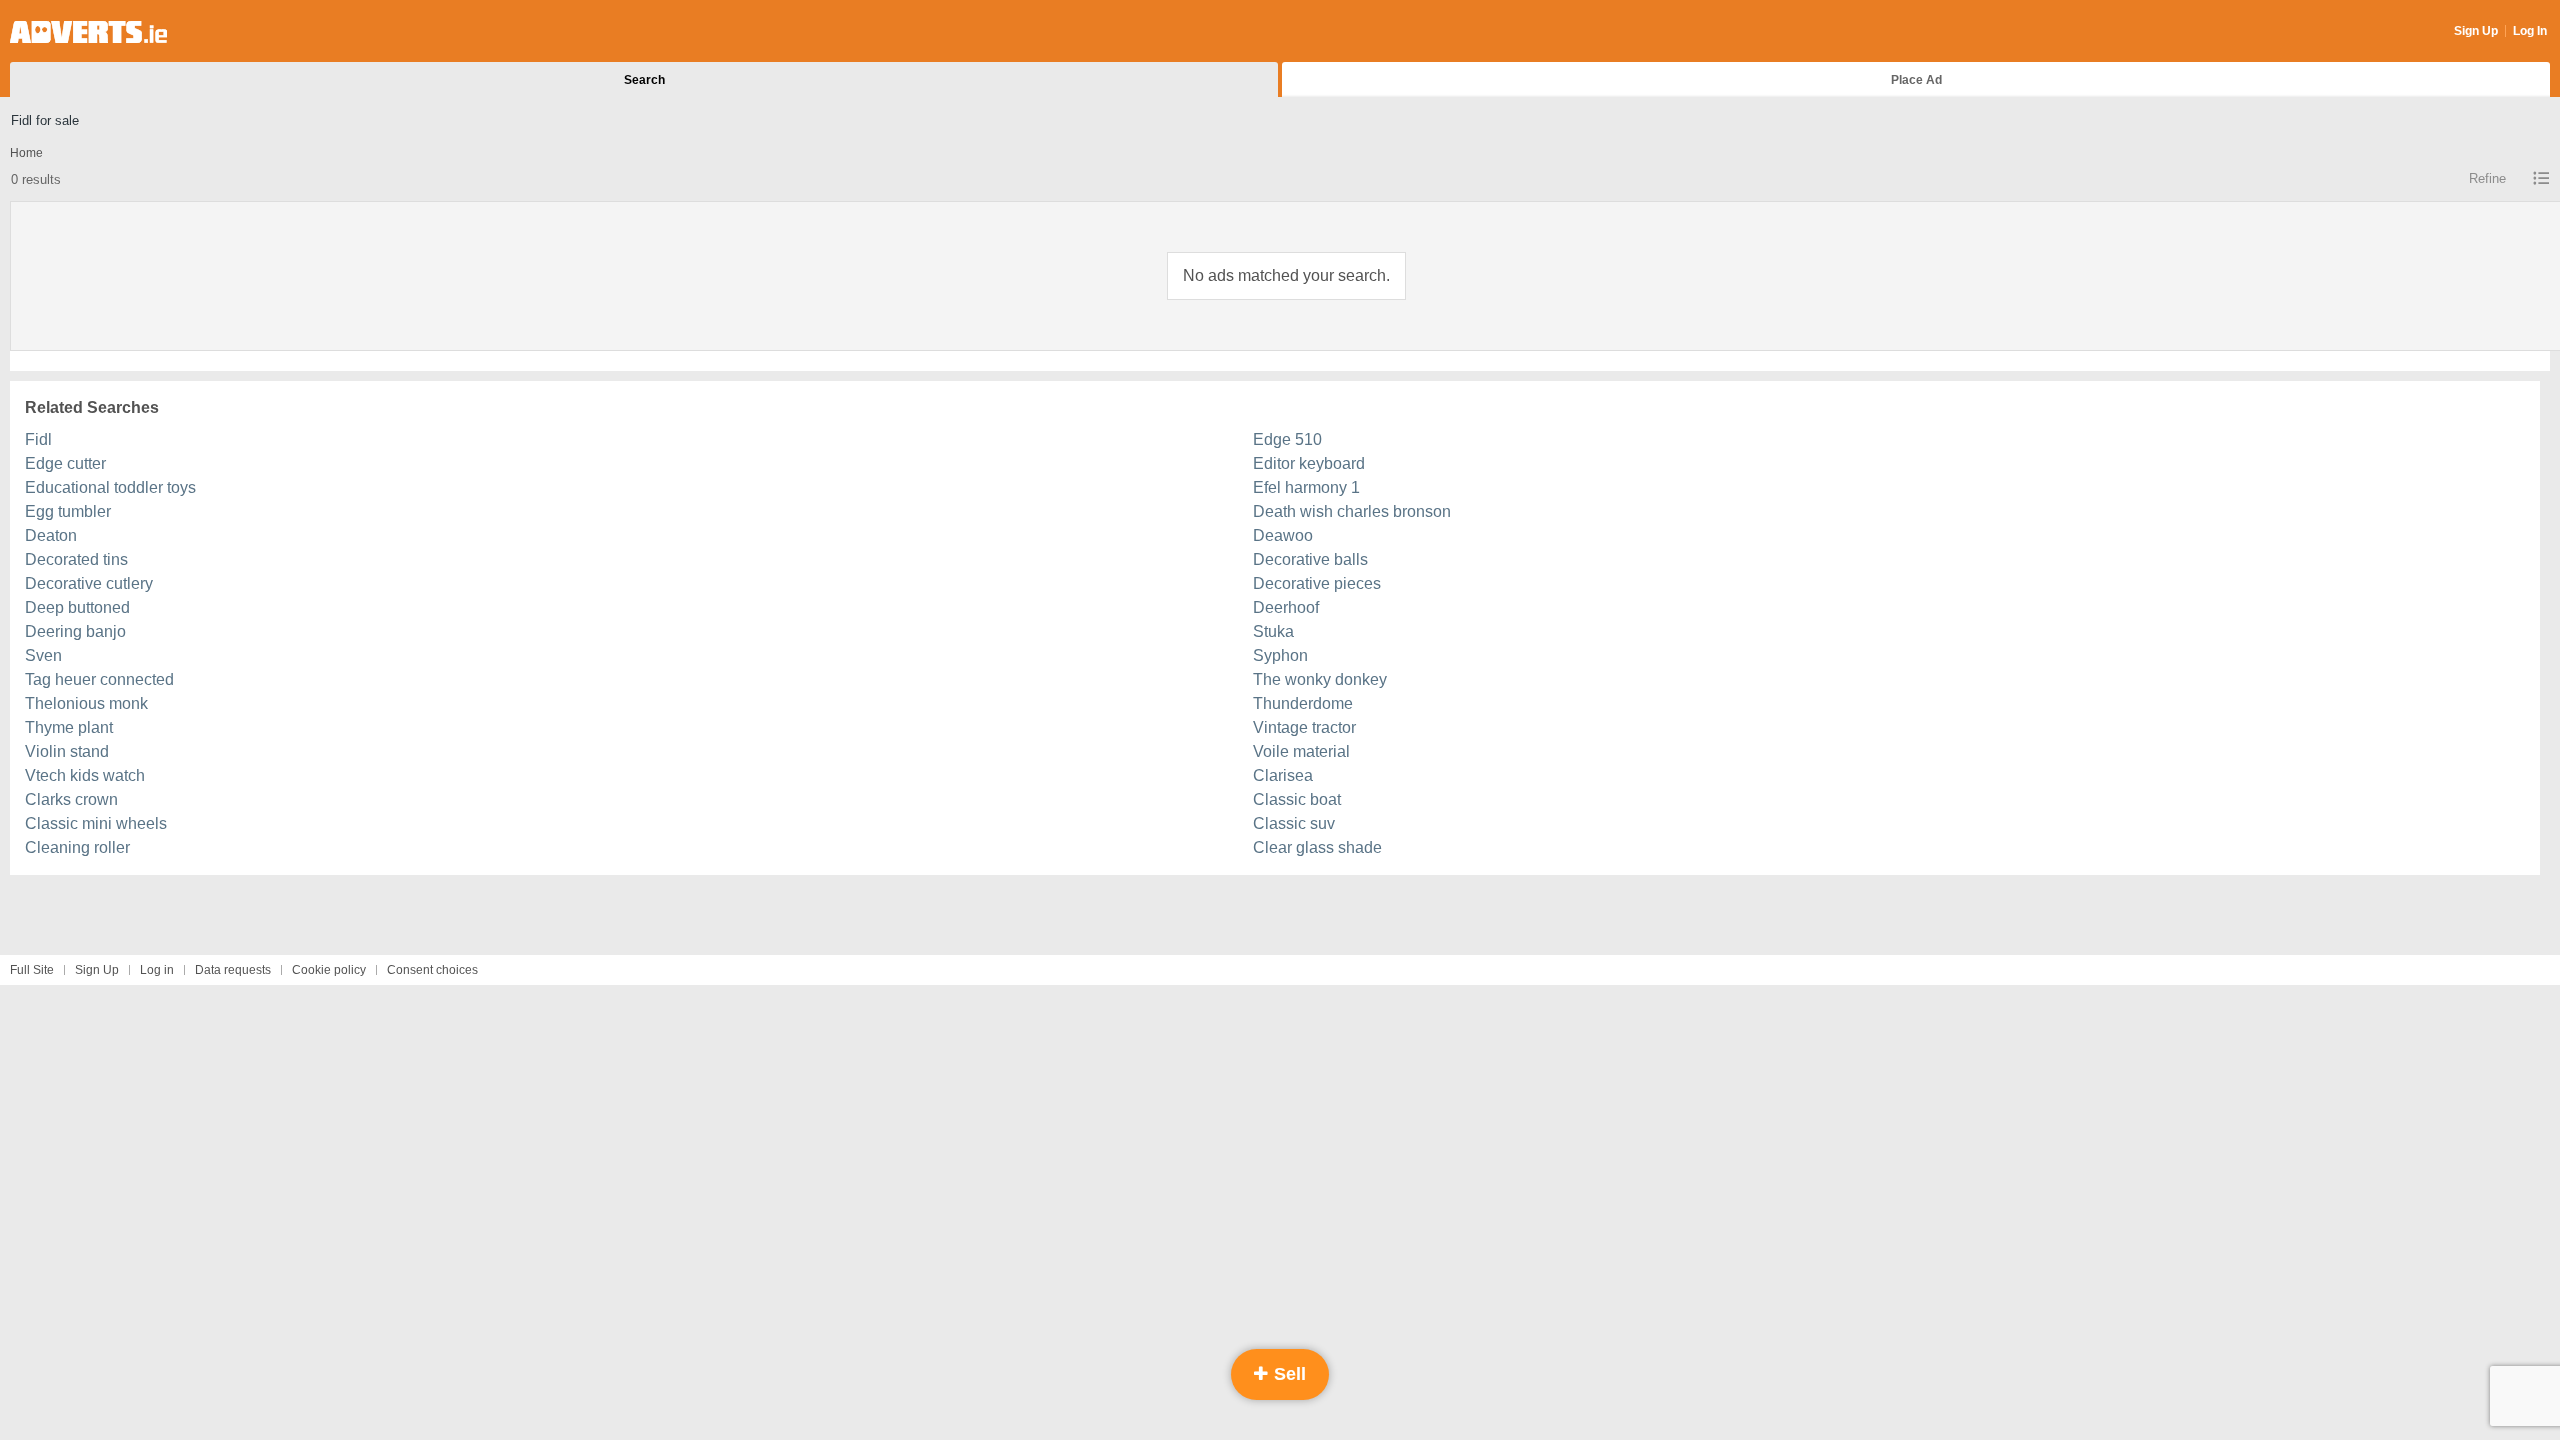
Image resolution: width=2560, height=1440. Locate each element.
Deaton (51, 535)
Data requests (233, 970)
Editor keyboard (1309, 463)
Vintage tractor (1304, 727)
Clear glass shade (1317, 847)
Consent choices (432, 970)
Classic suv (1294, 823)
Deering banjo (75, 631)
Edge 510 (1287, 439)
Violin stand (67, 751)
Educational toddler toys (110, 487)
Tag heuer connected (99, 679)
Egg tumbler (68, 511)
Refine (2487, 178)
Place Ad (1916, 80)
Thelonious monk (86, 703)
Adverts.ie (88, 32)
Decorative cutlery (89, 583)
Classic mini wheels (96, 823)
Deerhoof (1286, 607)
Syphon (1280, 655)
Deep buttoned (77, 607)
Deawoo (1283, 535)
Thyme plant (69, 727)
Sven (43, 655)
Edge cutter (65, 463)
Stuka (1273, 631)
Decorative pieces (1317, 583)
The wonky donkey (1320, 679)
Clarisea (1283, 775)
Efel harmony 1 (1306, 487)
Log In (2530, 31)
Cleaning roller (77, 847)
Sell (1287, 1374)
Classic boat (1297, 799)
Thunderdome (1303, 703)
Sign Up (2476, 31)
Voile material (1301, 751)
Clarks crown (71, 799)
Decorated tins (76, 559)
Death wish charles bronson (1352, 511)
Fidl (38, 439)
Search (644, 80)
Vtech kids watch (85, 775)
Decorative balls (1310, 559)
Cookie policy (329, 970)
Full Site (32, 970)
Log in (157, 970)
